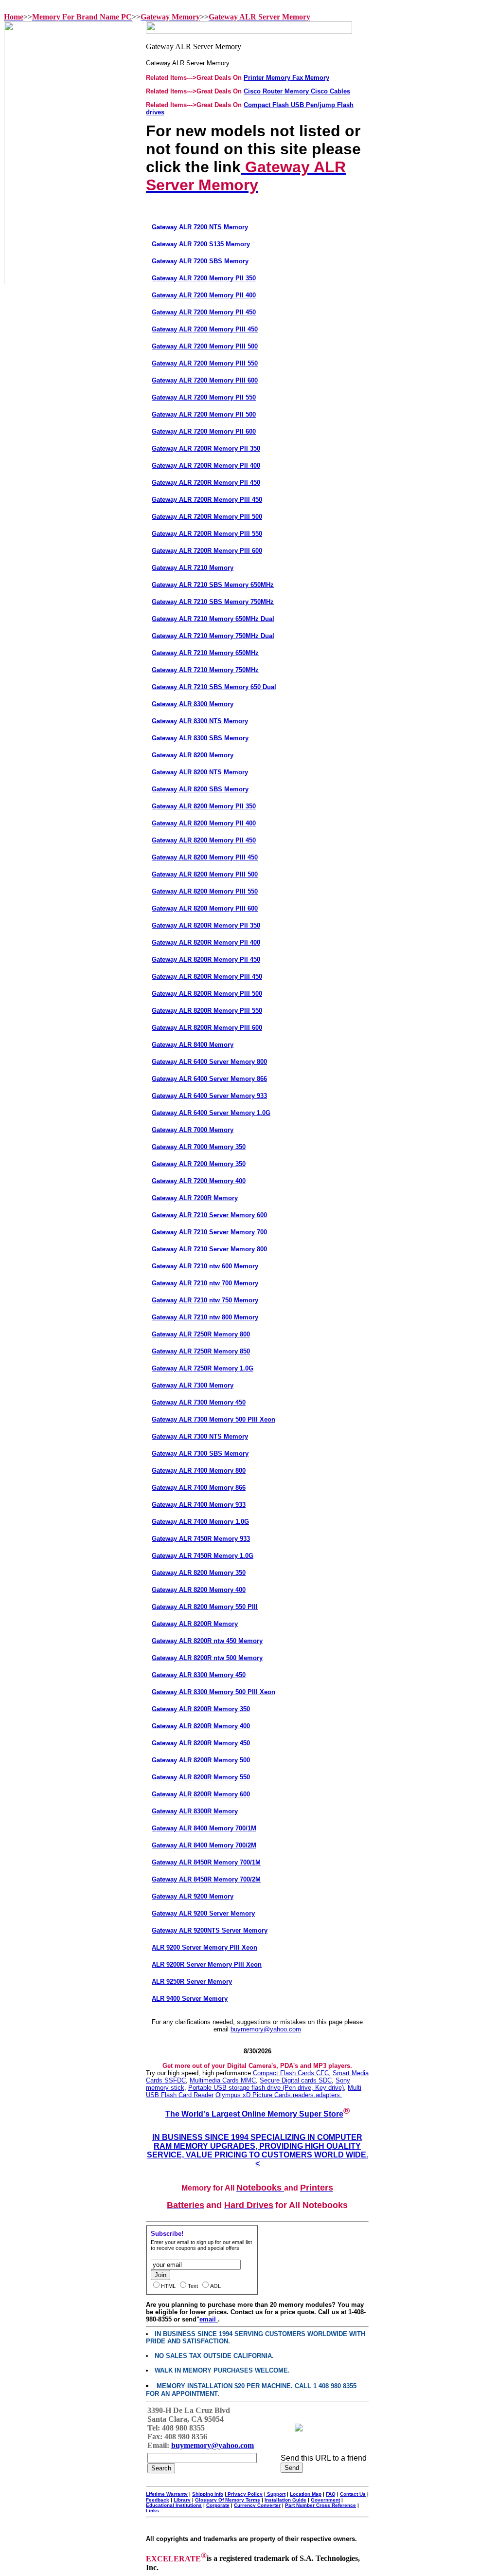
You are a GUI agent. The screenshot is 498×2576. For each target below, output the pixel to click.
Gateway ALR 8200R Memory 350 (201, 1709)
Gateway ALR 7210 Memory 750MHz (205, 670)
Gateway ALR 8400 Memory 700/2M (204, 1845)
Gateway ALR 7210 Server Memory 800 (209, 1249)
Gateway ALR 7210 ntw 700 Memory (205, 1283)
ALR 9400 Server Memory (190, 1999)
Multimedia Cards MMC (223, 2080)
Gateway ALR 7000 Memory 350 (199, 1147)
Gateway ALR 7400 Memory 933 (199, 1505)
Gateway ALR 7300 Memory (193, 1385)
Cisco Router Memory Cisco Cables (297, 91)
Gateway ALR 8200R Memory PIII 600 (207, 1028)
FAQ (331, 2494)
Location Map (306, 2494)
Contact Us (353, 2494)
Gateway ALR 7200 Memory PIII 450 (205, 329)
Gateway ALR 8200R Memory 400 (201, 1726)
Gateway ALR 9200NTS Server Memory (210, 1930)
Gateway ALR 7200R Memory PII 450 (206, 483)
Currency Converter (257, 2505)
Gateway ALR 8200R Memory (195, 1624)
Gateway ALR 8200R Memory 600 (201, 1794)
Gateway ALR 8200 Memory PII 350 (204, 806)
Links (152, 2511)
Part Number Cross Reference (320, 2505)
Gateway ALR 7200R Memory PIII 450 (207, 500)
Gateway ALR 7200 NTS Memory (200, 227)
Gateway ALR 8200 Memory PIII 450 (205, 857)
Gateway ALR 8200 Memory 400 (199, 1590)
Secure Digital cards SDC (296, 2080)
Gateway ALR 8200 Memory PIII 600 (205, 908)
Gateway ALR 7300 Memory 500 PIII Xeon (213, 1419)
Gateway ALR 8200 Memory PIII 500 (205, 874)
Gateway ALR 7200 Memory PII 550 (204, 397)
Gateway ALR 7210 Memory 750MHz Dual (213, 636)
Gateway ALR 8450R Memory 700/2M (206, 1879)
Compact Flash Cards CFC (291, 2073)
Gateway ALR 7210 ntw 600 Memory (205, 1266)
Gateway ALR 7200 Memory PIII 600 (205, 380)
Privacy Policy (244, 2494)
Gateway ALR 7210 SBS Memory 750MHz (213, 602)
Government (325, 2500)
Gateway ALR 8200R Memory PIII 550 (207, 1011)
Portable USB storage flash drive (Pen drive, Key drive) (266, 2088)
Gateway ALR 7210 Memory (193, 568)
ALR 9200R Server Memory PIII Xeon (207, 1964)
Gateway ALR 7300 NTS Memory (200, 1436)
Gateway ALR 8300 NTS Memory (200, 721)
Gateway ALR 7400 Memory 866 (199, 1488)
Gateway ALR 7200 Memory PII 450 (204, 312)
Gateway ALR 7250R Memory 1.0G (203, 1368)
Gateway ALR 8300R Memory (195, 1811)
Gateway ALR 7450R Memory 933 (201, 1539)
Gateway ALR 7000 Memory (193, 1130)
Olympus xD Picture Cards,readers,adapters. (279, 2095)
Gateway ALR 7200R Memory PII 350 (206, 448)
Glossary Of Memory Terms (228, 2500)
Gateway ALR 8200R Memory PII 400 (206, 942)
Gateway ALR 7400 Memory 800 (199, 1471)
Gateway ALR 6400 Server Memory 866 (209, 1079)
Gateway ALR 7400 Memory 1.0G (200, 1522)
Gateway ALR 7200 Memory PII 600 (204, 431)
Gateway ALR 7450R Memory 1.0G (203, 1556)
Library (182, 2500)
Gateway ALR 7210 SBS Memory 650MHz (213, 585)
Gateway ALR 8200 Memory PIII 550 (205, 891)
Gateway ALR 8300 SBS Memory (200, 738)
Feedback (158, 2500)
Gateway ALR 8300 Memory (193, 704)
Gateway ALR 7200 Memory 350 (199, 1164)
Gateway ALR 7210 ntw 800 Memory (205, 1317)
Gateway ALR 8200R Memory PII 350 (206, 925)
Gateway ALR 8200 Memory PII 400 (204, 823)
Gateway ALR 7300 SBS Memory (200, 1453)
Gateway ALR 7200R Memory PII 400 (206, 466)
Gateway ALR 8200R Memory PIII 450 (207, 977)
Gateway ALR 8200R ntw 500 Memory (207, 1658)
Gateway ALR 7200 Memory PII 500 (204, 414)
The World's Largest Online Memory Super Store (254, 2114)
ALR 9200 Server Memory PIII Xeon (205, 1947)
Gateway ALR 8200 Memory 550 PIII (205, 1607)
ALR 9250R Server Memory (192, 1982)
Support (276, 2494)
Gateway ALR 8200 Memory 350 (199, 1573)
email (209, 2319)
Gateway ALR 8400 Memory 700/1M (204, 1828)
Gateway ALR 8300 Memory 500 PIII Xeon (213, 1692)
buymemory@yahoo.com (266, 2029)
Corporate (218, 2505)
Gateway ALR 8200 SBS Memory (200, 789)
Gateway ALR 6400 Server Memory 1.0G (211, 1113)
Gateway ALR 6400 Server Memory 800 (209, 1062)
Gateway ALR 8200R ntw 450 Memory (207, 1641)
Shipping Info (208, 2494)
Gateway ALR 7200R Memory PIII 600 (207, 551)
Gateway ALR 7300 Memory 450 (199, 1402)
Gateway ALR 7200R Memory (195, 1198)
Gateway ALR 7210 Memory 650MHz (205, 653)
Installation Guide (285, 2500)
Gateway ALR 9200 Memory (193, 1896)
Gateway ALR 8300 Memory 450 (199, 1675)
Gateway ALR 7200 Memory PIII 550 (205, 363)
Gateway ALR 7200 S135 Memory (201, 244)
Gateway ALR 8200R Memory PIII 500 (207, 994)
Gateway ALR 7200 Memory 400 (199, 1181)
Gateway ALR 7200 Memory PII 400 (204, 295)
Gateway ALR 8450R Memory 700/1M (206, 1862)
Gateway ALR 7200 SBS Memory (200, 261)
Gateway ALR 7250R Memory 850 (201, 1351)
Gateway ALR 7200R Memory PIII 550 (207, 534)
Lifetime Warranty (167, 2494)
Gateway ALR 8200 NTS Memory (200, 772)
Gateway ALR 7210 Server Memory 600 (209, 1215)
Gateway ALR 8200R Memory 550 (201, 1777)
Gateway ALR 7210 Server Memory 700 (209, 1232)
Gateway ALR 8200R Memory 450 (201, 1743)
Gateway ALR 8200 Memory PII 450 (204, 840)
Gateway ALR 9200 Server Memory (203, 1913)
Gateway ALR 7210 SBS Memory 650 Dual (214, 687)
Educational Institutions (174, 2505)
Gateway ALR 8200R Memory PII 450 (206, 959)
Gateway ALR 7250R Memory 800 (201, 1334)
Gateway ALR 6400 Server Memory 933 (209, 1096)
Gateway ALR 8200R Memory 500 (201, 1760)
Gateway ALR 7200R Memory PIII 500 (207, 517)
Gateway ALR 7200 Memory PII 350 (204, 278)
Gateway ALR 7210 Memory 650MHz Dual (213, 619)
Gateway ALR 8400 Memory (193, 1045)
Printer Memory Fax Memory (286, 78)
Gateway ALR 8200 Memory (193, 755)
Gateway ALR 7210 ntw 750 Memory (205, 1300)
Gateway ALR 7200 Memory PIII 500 (205, 346)
